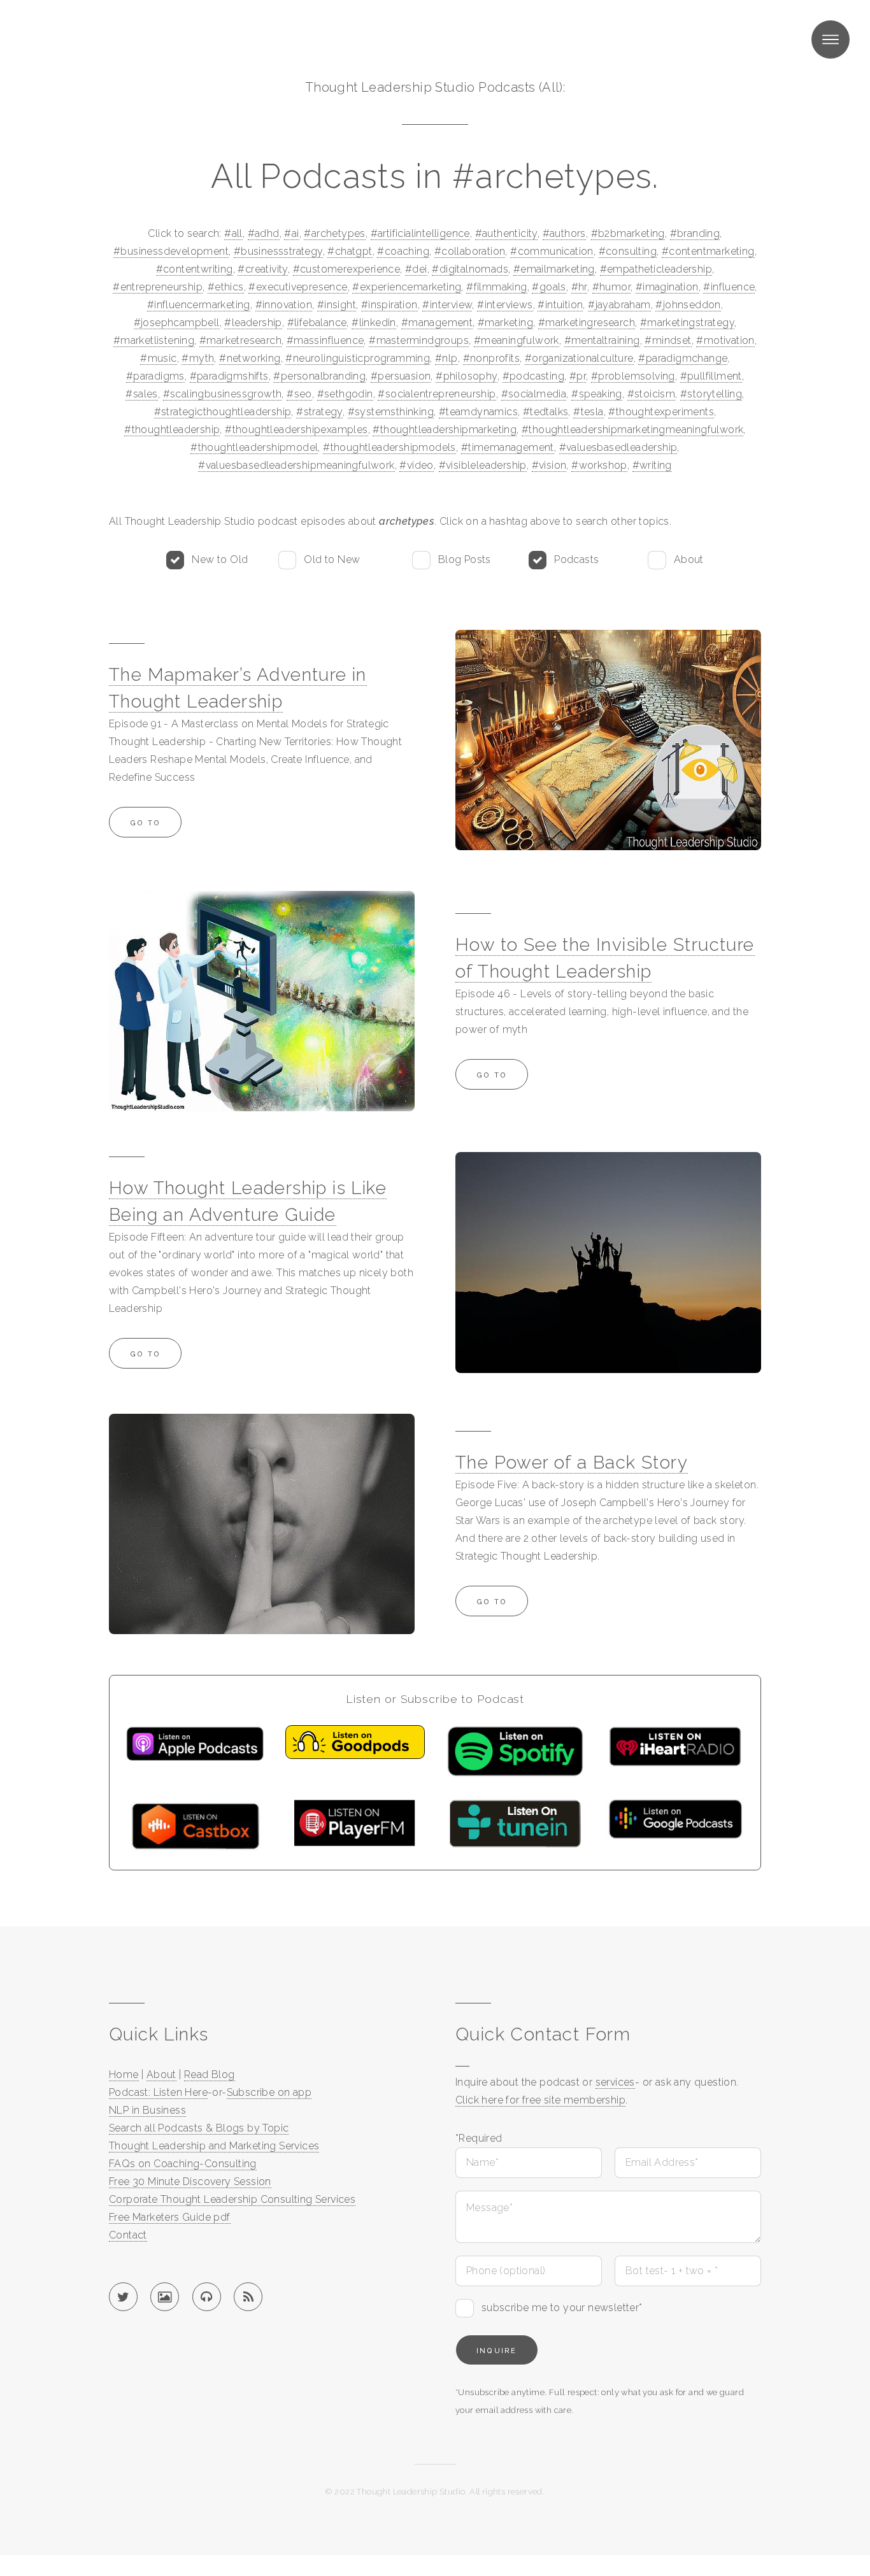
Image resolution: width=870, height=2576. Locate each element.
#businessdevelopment (171, 251)
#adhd (264, 233)
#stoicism (652, 394)
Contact (128, 2235)
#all (233, 233)
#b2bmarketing (628, 233)
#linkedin (374, 323)
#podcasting (533, 376)
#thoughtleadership (172, 430)
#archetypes (334, 233)
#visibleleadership (483, 465)
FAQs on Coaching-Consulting (183, 2164)
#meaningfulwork (517, 340)
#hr (579, 287)
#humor (611, 287)
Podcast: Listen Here (158, 2092)
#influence (729, 287)
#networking (250, 358)
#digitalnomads (470, 269)
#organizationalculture (579, 358)
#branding (695, 233)
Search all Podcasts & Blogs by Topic (199, 2128)
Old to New (332, 559)
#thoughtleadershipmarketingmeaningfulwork (632, 430)
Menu (831, 39)
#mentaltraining (602, 340)
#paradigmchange (683, 358)
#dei (416, 269)
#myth (198, 358)
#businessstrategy (278, 251)
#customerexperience (347, 269)
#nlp (446, 358)
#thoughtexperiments (661, 412)
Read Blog (210, 2074)
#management (437, 323)
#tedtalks (546, 412)
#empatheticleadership (656, 269)
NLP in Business (147, 2110)
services (615, 2082)
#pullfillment (711, 376)
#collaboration (470, 251)
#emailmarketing (554, 269)
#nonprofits (491, 358)
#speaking (597, 394)
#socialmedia (534, 394)
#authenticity (506, 233)
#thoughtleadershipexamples (296, 430)
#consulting (628, 251)
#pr (578, 376)
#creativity (262, 269)
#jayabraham (619, 305)
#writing (652, 465)
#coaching (403, 251)
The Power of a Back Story (572, 1462)
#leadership (253, 323)
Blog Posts (465, 559)
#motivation (725, 340)
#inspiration (389, 305)
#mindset (668, 340)
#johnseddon (688, 305)
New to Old (220, 559)
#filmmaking (496, 287)
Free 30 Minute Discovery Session (190, 2181)
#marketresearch (240, 340)
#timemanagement (508, 447)
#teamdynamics (478, 412)
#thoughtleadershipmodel (254, 447)
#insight (337, 305)
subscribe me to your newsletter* (562, 2308)
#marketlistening (154, 340)
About (689, 559)
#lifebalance (317, 323)
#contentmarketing (708, 251)
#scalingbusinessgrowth (223, 394)
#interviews (505, 305)
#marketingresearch (587, 323)
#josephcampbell (177, 323)
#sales (141, 394)
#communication (552, 251)
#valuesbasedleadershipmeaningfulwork (296, 465)
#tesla (588, 412)
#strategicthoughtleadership (223, 412)
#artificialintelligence (420, 233)
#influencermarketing (199, 305)
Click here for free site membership (540, 2100)
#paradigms (155, 376)
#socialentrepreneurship (437, 394)
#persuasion (401, 376)
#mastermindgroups (419, 340)
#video (416, 465)
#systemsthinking (391, 412)
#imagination (667, 287)
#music (158, 358)
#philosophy (466, 376)
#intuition (560, 305)
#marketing (505, 323)
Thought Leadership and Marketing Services (214, 2146)
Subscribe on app (269, 2092)
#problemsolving (633, 376)
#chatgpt (350, 251)
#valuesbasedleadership (618, 447)
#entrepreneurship (158, 287)
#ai (291, 233)
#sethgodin (345, 394)
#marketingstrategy (687, 323)
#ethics (226, 287)
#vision (549, 465)
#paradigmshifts (229, 376)
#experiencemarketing (407, 287)
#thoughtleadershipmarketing (445, 430)
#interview (447, 305)
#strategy (319, 412)
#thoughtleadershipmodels (389, 447)
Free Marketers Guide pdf (170, 2217)
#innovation (284, 305)
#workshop (599, 465)
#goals (549, 287)
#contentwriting (195, 269)
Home (124, 2074)
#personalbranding (319, 376)
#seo (299, 394)
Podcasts (576, 559)
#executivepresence (298, 287)
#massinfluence (325, 340)
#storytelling (711, 394)
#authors (564, 233)
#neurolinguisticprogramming (358, 358)
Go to (145, 823)
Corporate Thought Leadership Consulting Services (232, 2199)
